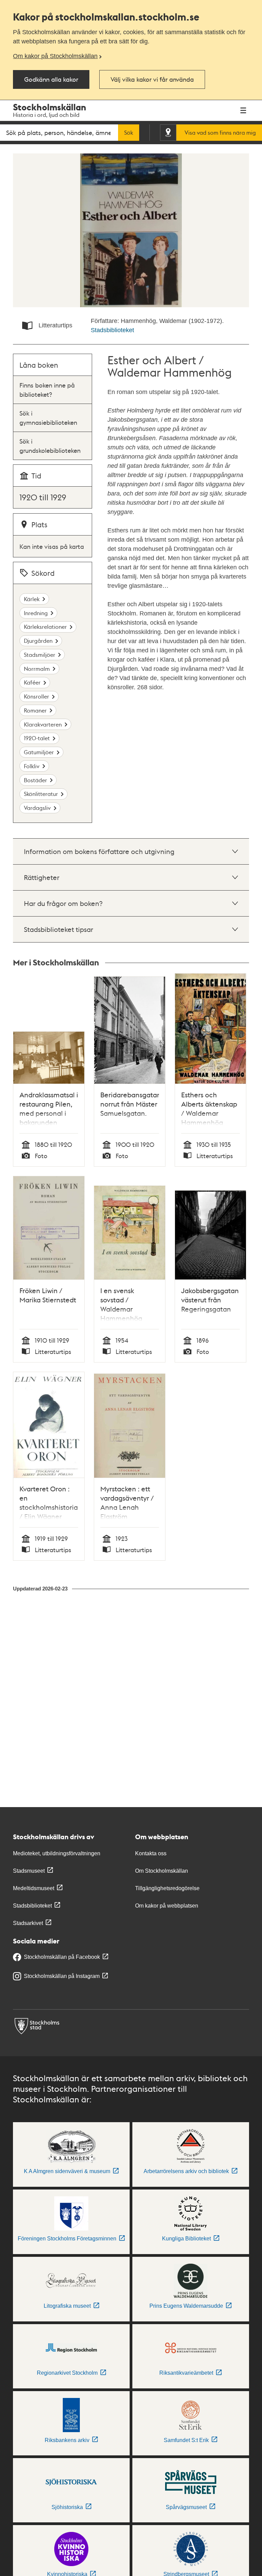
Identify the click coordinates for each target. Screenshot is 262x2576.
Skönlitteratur (41, 794)
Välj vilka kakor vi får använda (152, 79)
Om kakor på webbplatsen (167, 1906)
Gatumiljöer (39, 752)
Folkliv (32, 766)
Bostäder (35, 780)
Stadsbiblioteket (112, 330)
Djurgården (38, 641)
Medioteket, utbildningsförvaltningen (57, 1853)
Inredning (36, 613)
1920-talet (37, 738)
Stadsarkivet (28, 1923)
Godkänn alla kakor (51, 79)
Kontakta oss (151, 1853)
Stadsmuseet (29, 1871)
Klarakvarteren (43, 724)
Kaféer (32, 682)
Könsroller (37, 696)
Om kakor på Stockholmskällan (55, 56)
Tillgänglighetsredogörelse (167, 1888)
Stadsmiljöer (40, 655)
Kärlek (32, 599)
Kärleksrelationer (45, 627)
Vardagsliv (37, 808)
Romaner (35, 710)
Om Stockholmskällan (162, 1871)
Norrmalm (37, 669)
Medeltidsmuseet (34, 1888)
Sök (129, 133)
